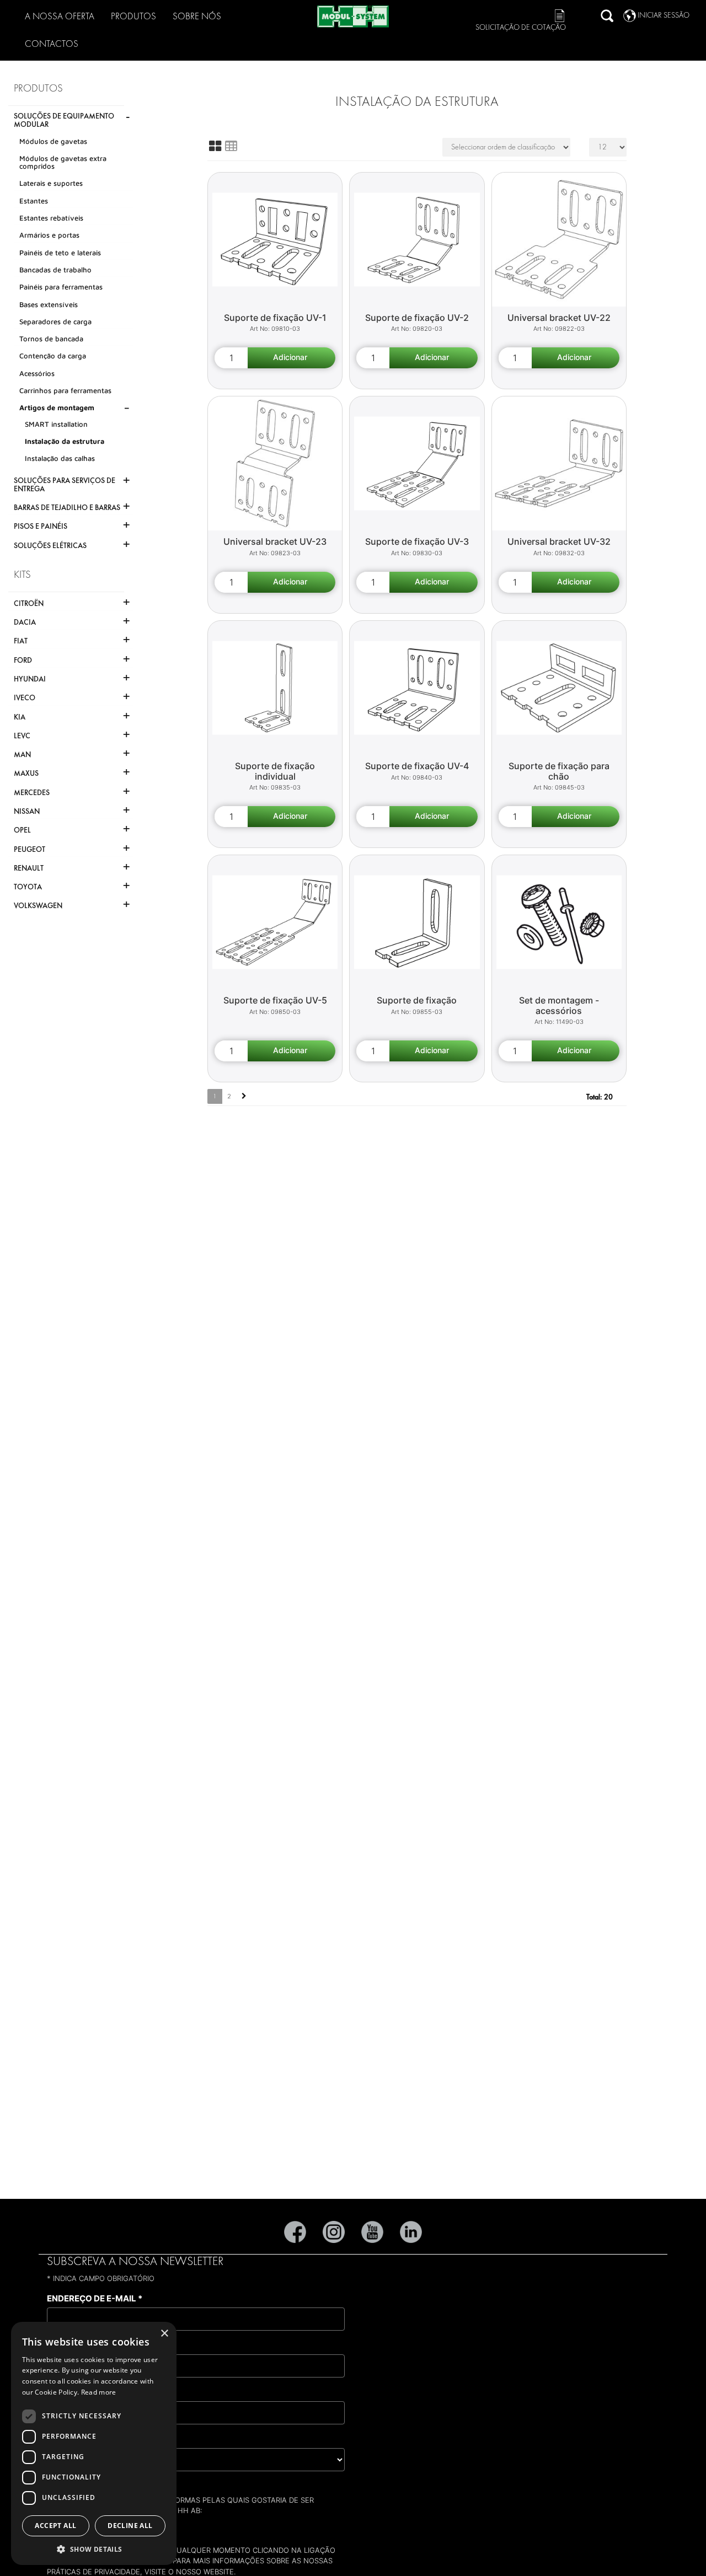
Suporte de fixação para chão (559, 771)
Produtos (133, 16)
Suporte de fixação (417, 1000)
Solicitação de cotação (521, 27)
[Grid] (215, 146)
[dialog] (94, 2443)
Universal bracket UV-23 (275, 541)
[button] (94, 2549)
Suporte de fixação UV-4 (417, 766)
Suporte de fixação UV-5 (275, 1000)
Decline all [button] (130, 2526)
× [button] (164, 2334)
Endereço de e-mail (95, 2298)
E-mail (75, 2527)
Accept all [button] (55, 2526)
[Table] (231, 146)
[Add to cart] (292, 358)
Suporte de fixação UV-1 (275, 318)
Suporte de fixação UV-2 (417, 318)
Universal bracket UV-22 (559, 318)
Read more (99, 2392)
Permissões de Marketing (106, 2486)
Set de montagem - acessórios (559, 1005)
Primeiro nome (84, 2345)
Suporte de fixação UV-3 (417, 541)
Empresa (70, 2392)
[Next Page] (244, 1096)
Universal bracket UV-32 (559, 541)
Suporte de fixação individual (275, 771)
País (59, 2439)
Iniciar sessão (664, 15)
